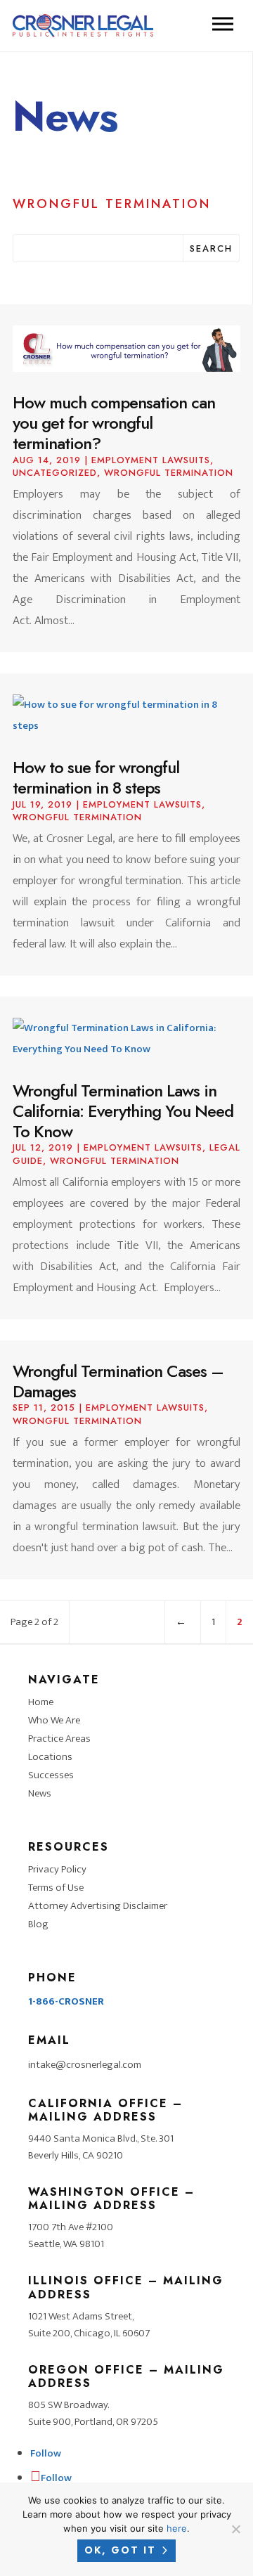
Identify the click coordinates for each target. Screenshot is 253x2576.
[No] (235, 2529)
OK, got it (120, 2550)
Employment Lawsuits (151, 460)
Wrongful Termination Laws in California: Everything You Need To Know (123, 1111)
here (177, 2528)
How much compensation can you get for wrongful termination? (114, 423)
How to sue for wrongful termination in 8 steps (96, 777)
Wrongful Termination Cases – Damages (118, 1381)
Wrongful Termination (169, 473)
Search (211, 248)
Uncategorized (55, 473)
